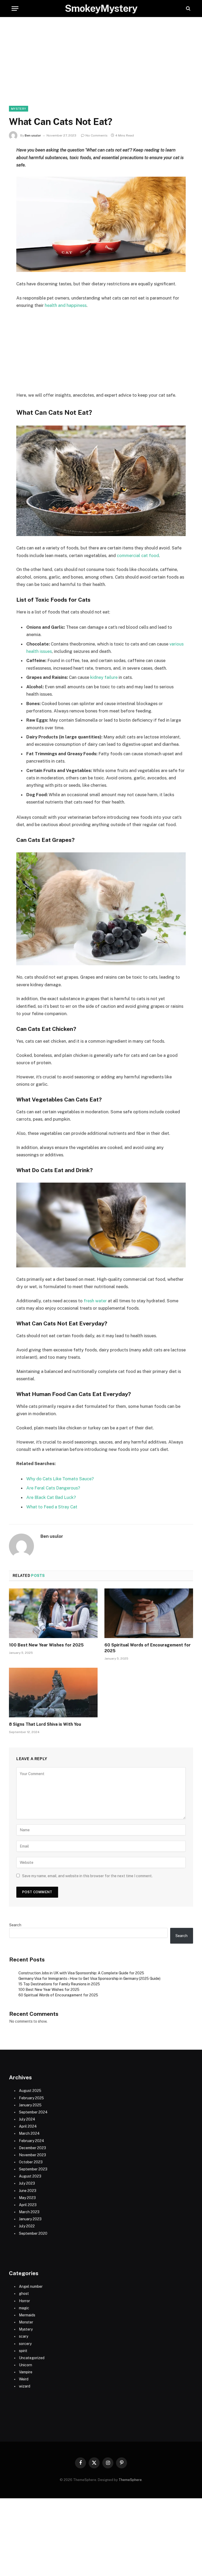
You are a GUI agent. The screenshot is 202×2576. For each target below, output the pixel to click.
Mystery (19, 109)
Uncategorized (32, 2358)
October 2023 (31, 2162)
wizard (25, 2386)
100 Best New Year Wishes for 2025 (46, 1645)
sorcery (25, 2344)
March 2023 (29, 2212)
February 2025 (31, 2098)
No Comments (97, 135)
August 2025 (30, 2091)
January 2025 (30, 2105)
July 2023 (27, 2183)
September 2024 (33, 2112)
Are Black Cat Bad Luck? (51, 1497)
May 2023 (27, 2198)
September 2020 (33, 2233)
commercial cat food (137, 555)
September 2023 (33, 2169)
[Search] (188, 9)
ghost (24, 2294)
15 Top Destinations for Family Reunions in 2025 (59, 1984)
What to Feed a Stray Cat (52, 1507)
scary (24, 2336)
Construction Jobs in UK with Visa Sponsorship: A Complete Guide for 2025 (81, 1973)
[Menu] (15, 9)
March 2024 (29, 2133)
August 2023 (30, 2176)
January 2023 (30, 2219)
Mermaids (27, 2315)
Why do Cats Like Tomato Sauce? (60, 1479)
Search (15, 1925)
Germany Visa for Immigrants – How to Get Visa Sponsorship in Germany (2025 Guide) (89, 1979)
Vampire (26, 2372)
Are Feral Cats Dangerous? (53, 1488)
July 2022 (27, 2226)
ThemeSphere (130, 2480)
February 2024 (32, 2141)
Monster (26, 2322)
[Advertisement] (101, 67)
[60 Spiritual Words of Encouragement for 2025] (149, 1613)
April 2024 (28, 2126)
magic (24, 2308)
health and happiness (66, 305)
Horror (24, 2301)
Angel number (31, 2286)
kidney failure (103, 677)
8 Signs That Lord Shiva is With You (45, 1724)
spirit (23, 2351)
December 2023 (32, 2148)
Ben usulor (33, 135)
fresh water (95, 1301)
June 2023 (28, 2191)
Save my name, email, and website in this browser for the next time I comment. (87, 1876)
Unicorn (26, 2365)
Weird (24, 2379)
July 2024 (27, 2119)
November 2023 (32, 2155)
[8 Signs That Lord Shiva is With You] (53, 1693)
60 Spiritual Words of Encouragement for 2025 (148, 1648)
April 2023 (28, 2205)
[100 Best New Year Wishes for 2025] (53, 1613)
